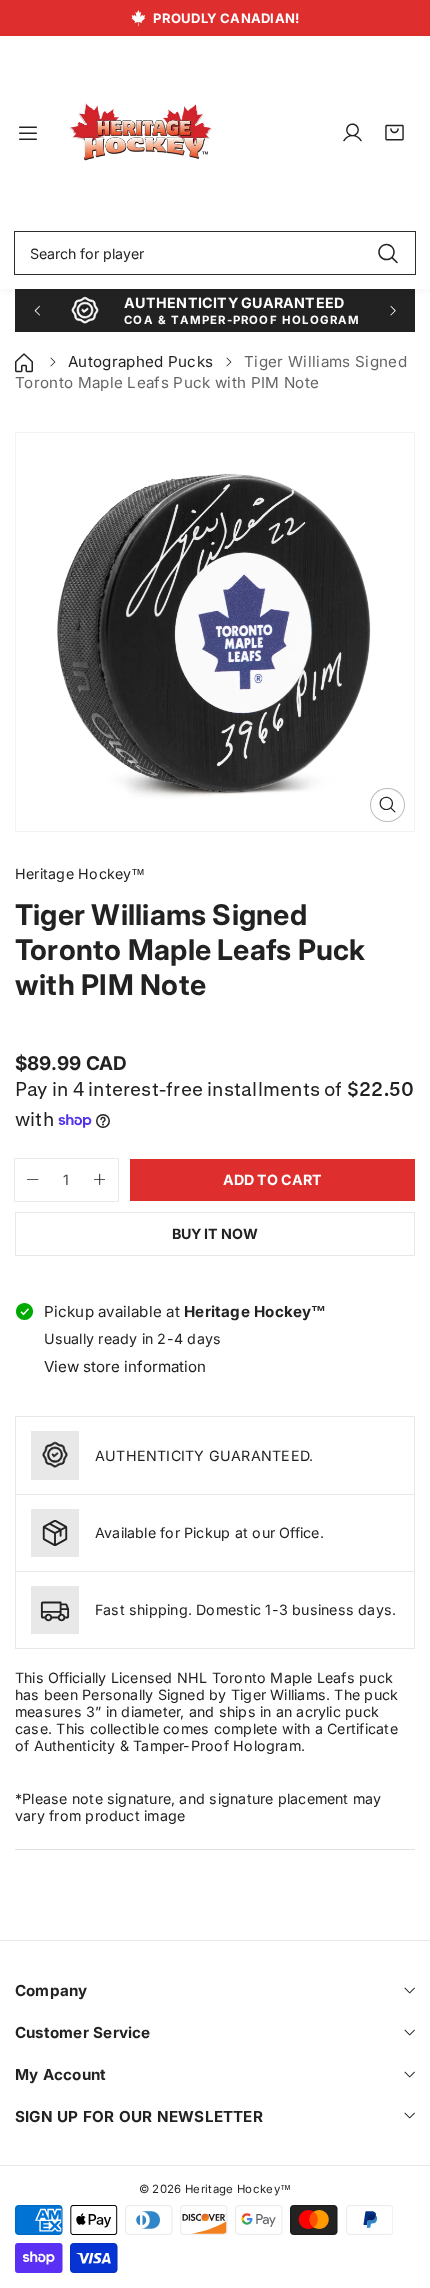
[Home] (26, 361)
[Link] (141, 133)
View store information (125, 1366)
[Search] (387, 253)
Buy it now (215, 1233)
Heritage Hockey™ (238, 2189)
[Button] (36, 310)
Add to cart (272, 1179)
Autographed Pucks (140, 361)
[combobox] (215, 253)
